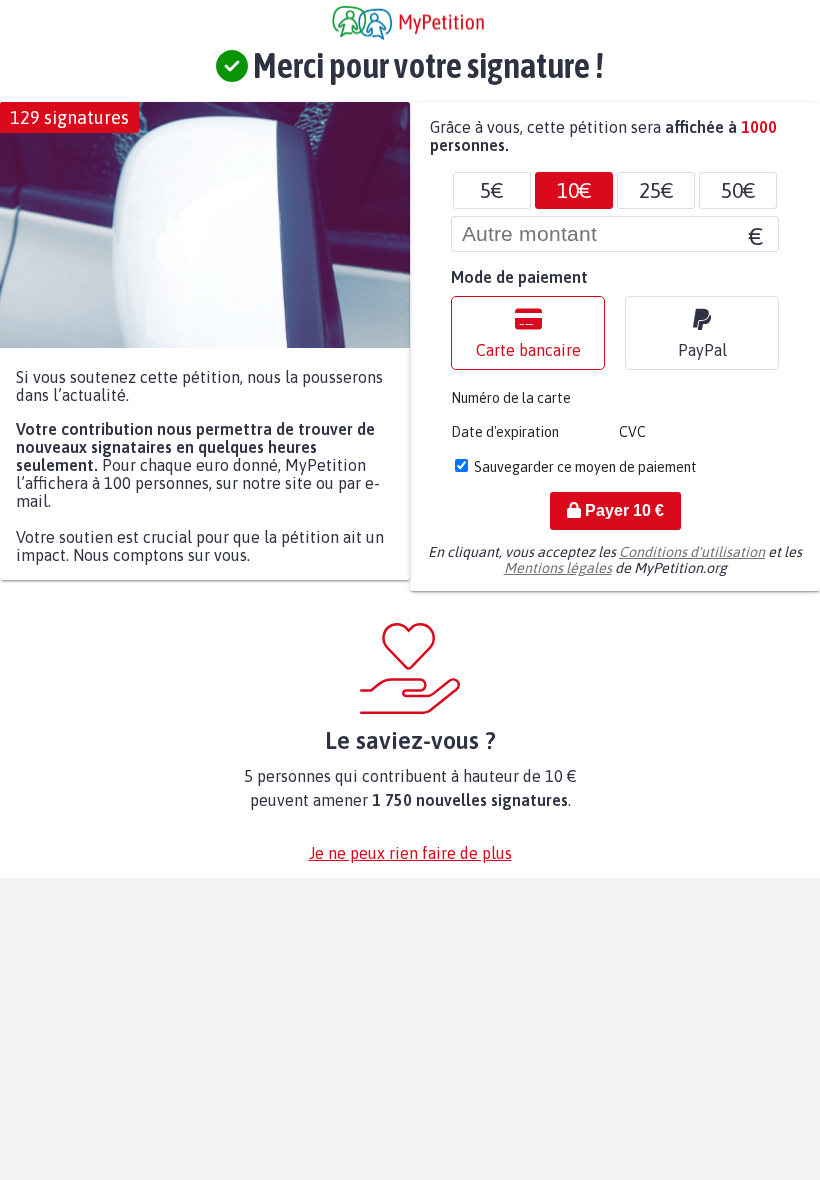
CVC (632, 432)
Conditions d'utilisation (692, 552)
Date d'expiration (505, 432)
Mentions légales (558, 568)
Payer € (622, 510)
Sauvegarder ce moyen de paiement (585, 467)
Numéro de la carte (511, 398)
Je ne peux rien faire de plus (410, 853)
